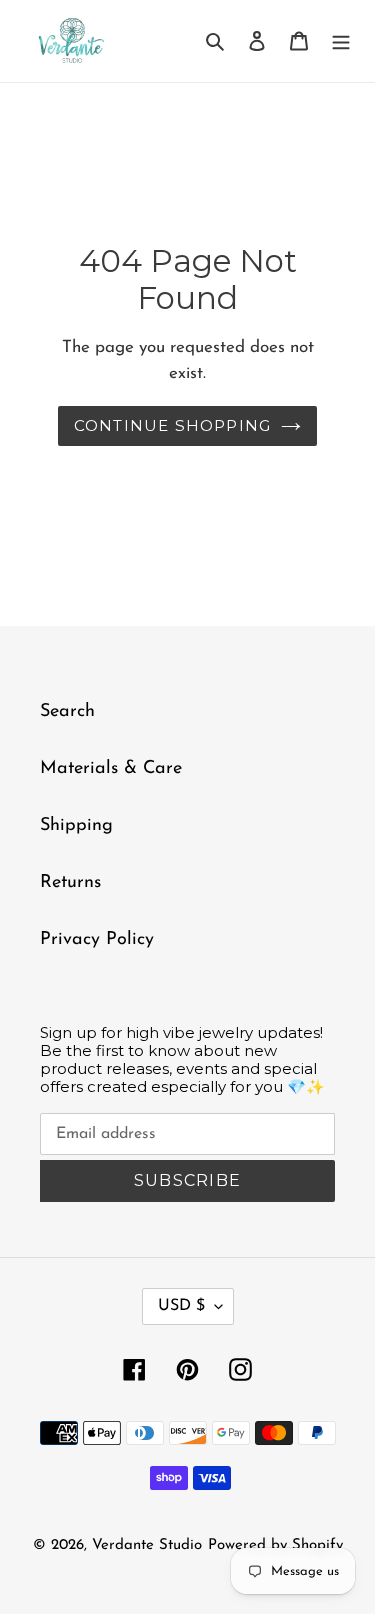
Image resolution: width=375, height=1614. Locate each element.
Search (67, 712)
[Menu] (341, 41)
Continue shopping (173, 425)
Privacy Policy (97, 940)
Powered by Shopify (275, 1545)
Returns (70, 883)
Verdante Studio (147, 1545)
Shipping (76, 826)
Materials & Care (111, 769)
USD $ (181, 1306)
